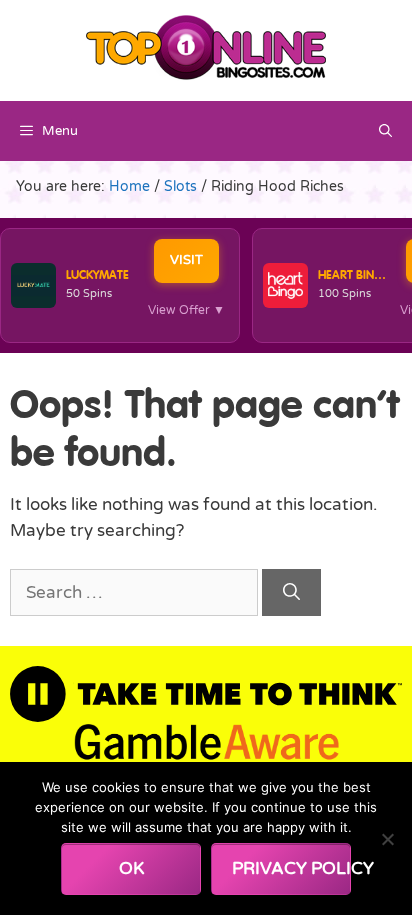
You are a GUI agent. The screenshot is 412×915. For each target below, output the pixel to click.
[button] (385, 131)
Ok (131, 868)
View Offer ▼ (186, 310)
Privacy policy (291, 868)
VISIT (186, 260)
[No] (387, 839)
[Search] (291, 593)
